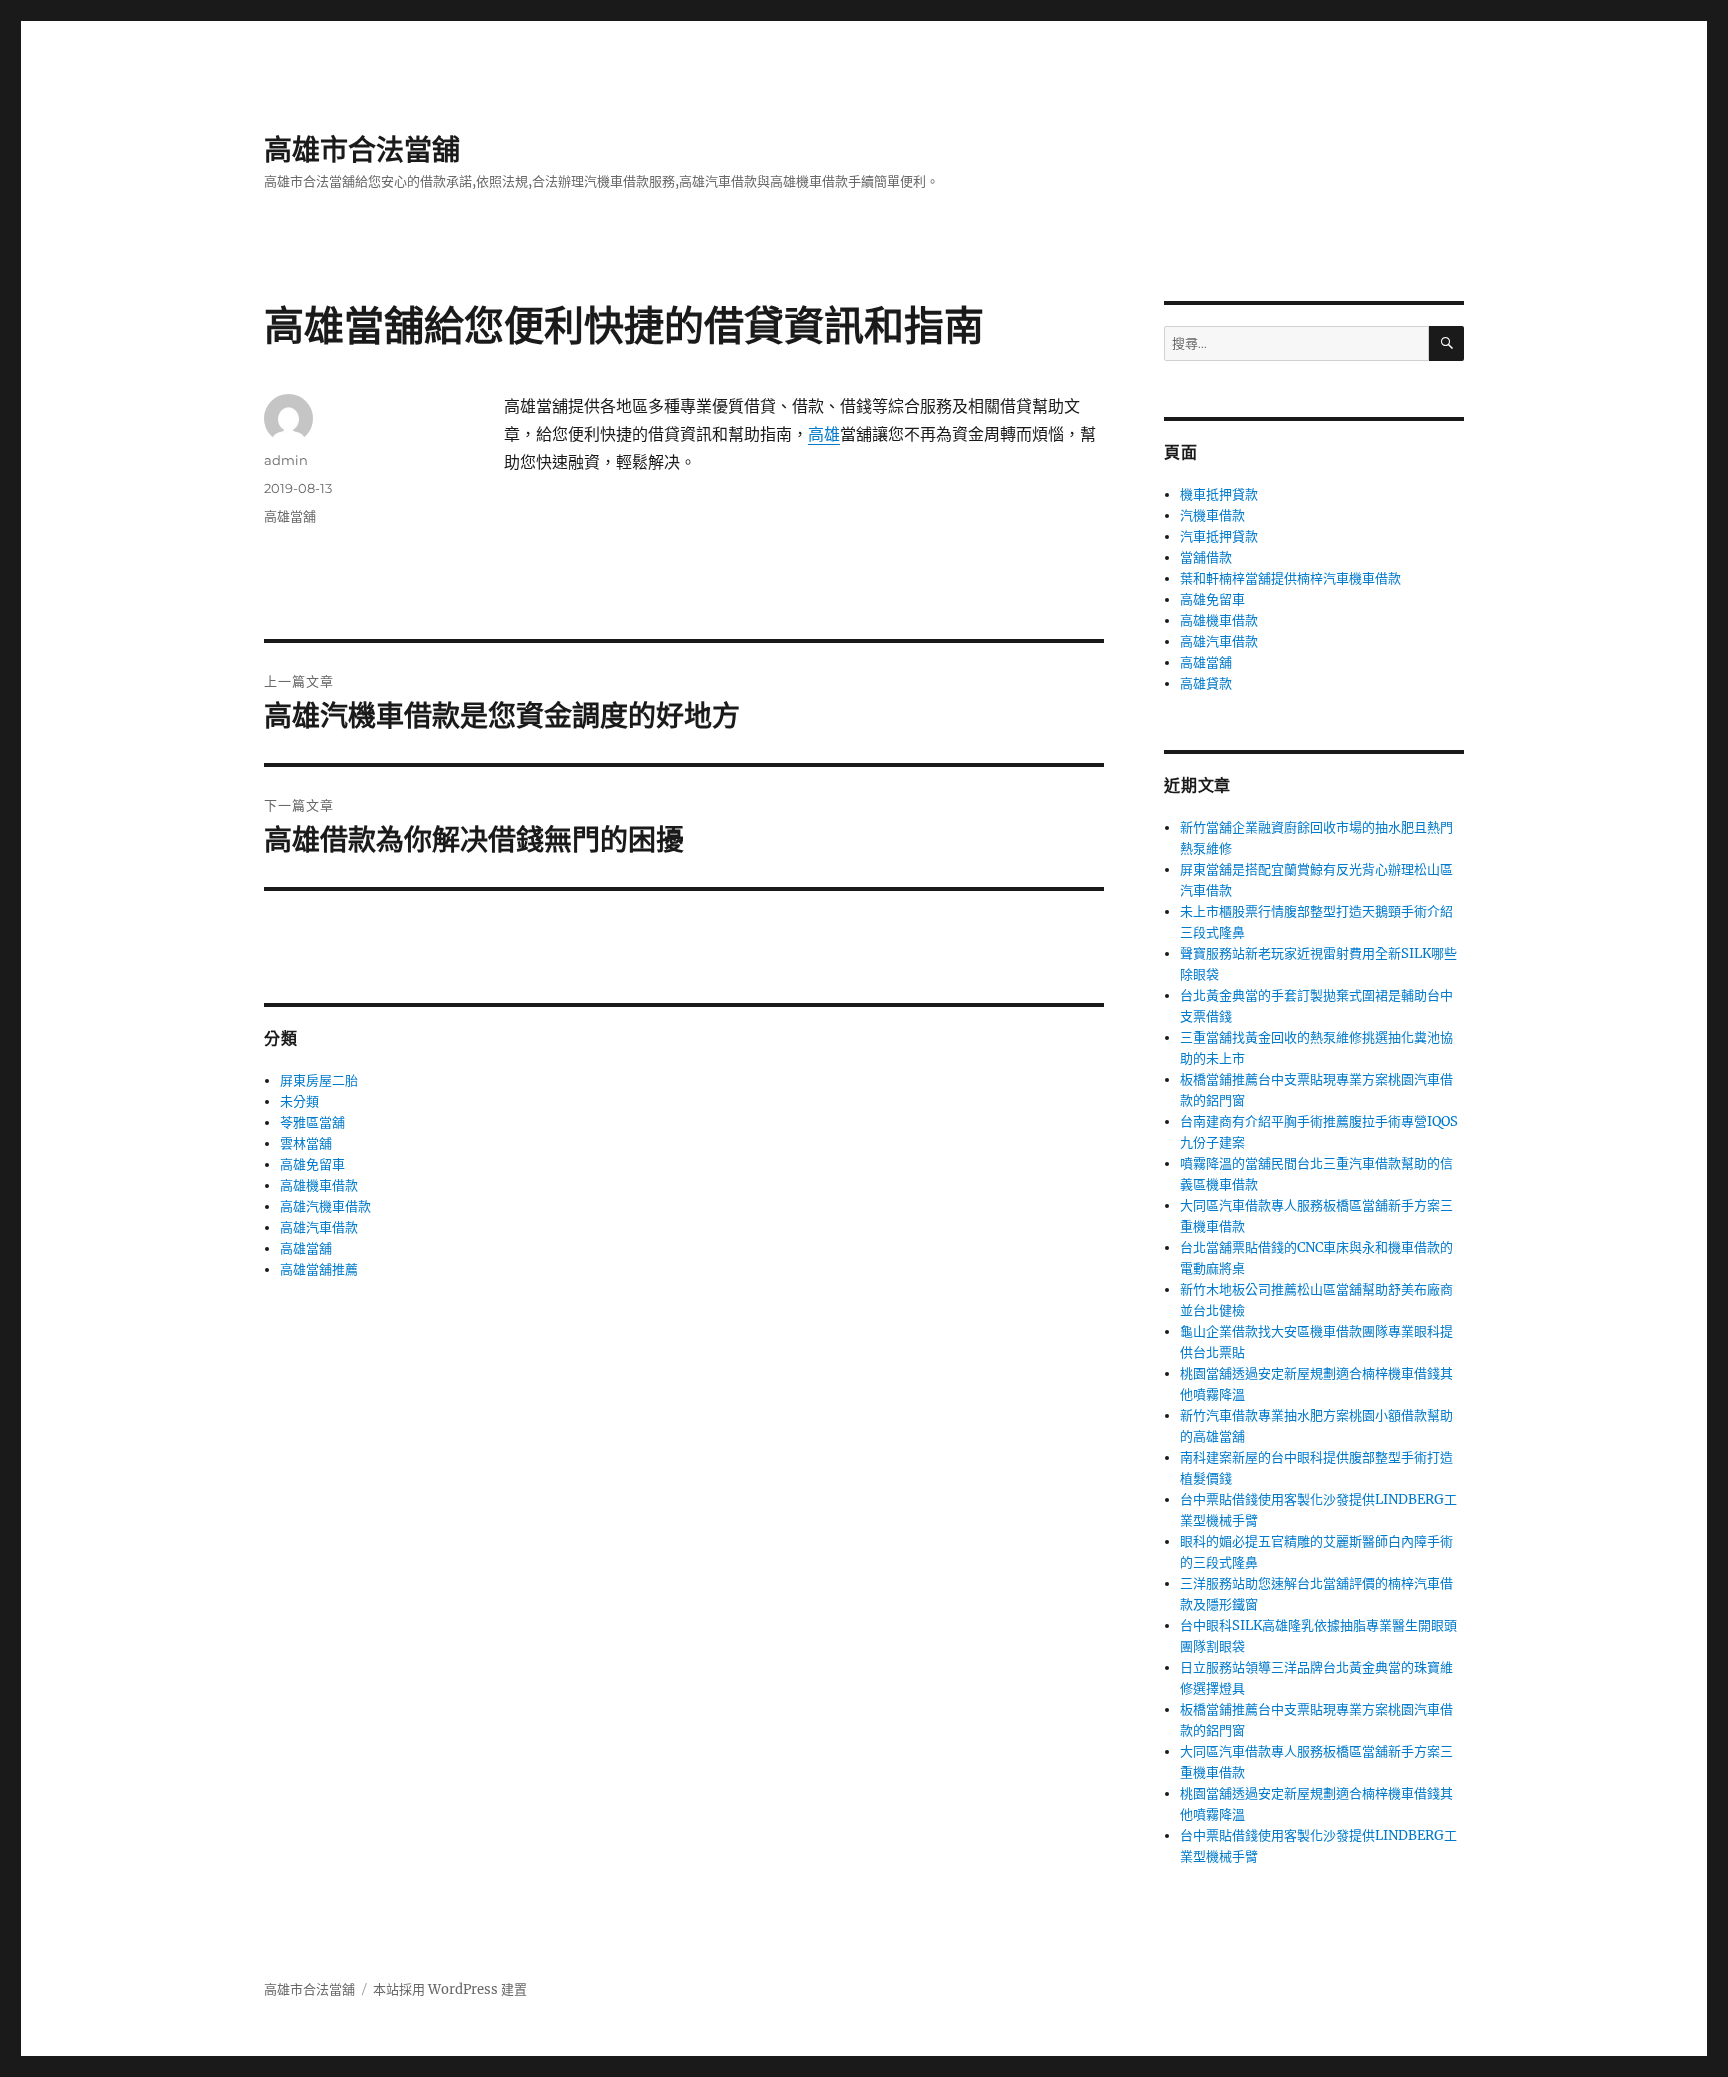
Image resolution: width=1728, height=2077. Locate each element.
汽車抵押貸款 (1219, 536)
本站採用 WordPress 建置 (450, 1989)
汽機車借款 (1212, 515)
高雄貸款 (1206, 683)
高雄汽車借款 (319, 1227)
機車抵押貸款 (1219, 494)
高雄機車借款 (319, 1185)
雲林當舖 (306, 1143)
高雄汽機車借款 (325, 1206)
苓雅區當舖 (312, 1122)
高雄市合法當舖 (362, 150)
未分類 (299, 1101)
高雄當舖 (290, 516)
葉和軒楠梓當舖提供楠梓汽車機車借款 (1290, 578)
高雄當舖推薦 (319, 1269)
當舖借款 (1206, 557)
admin (286, 460)
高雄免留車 (312, 1164)
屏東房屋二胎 (319, 1080)
